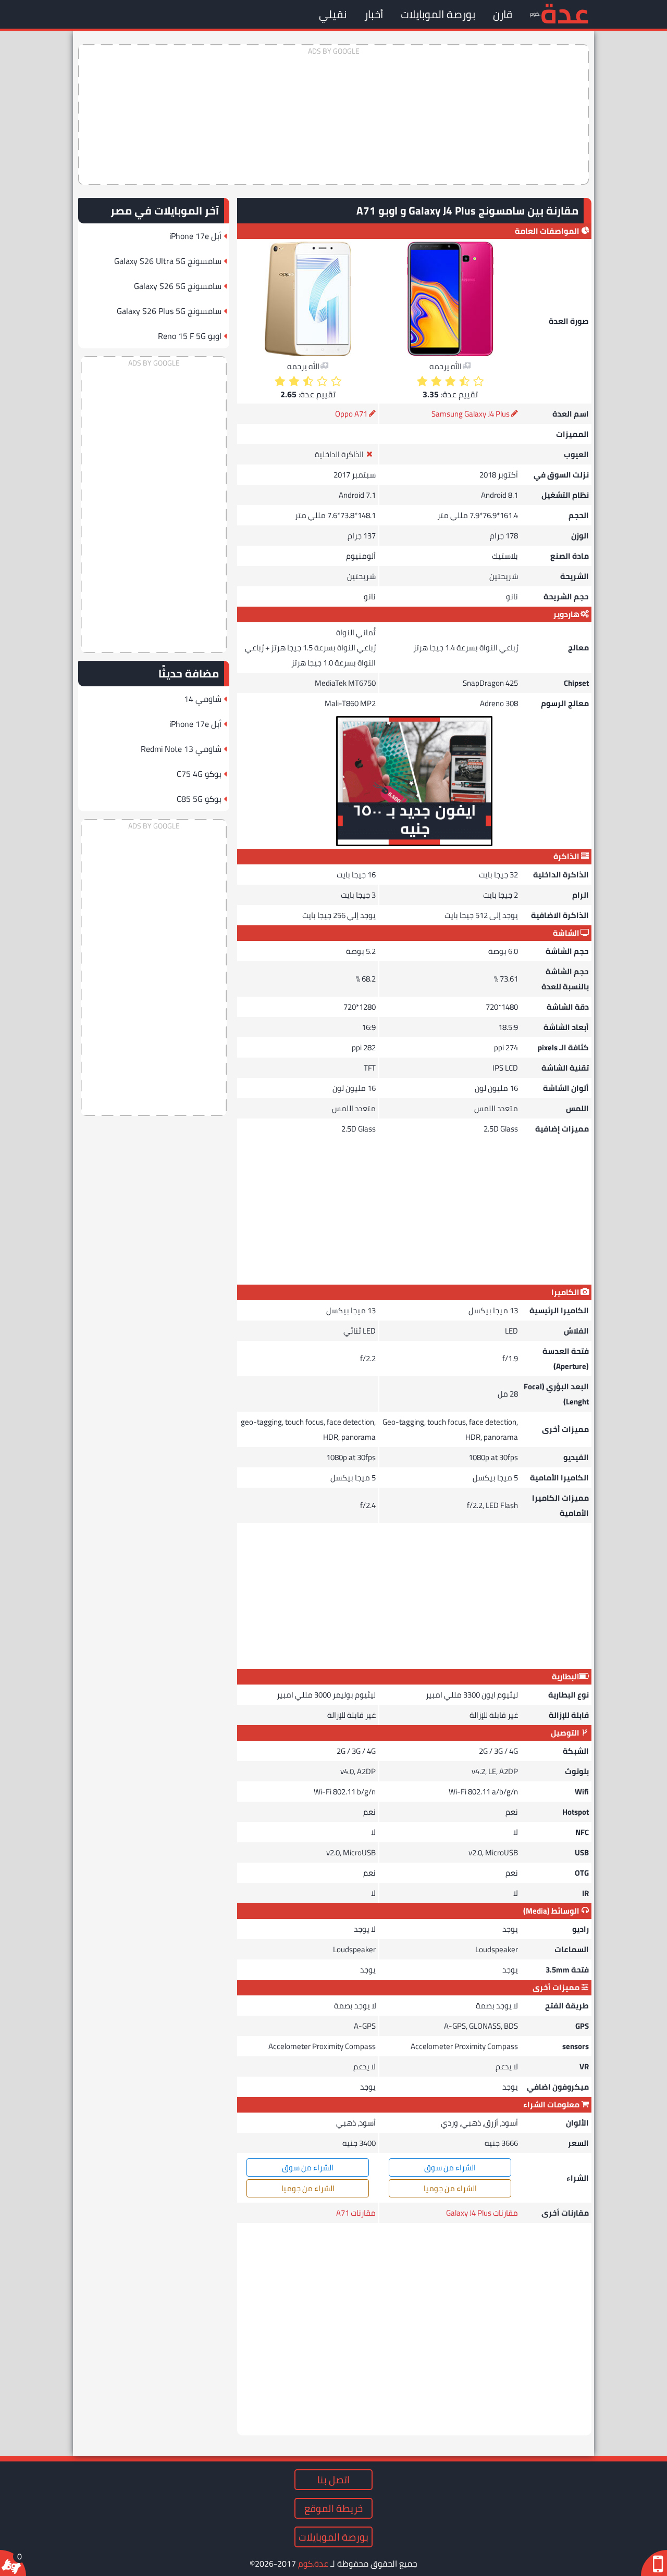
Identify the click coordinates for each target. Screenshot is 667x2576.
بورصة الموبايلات (438, 14)
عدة (565, 13)
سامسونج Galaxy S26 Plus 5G (169, 311)
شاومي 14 (203, 699)
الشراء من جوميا (450, 2188)
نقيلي (333, 14)
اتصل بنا (333, 2480)
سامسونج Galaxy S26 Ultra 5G (168, 261)
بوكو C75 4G (199, 774)
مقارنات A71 (356, 2213)
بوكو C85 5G (199, 799)
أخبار (374, 14)
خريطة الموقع (333, 2508)
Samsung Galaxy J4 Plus (471, 414)
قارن (503, 14)
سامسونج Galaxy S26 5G (178, 286)
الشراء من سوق (450, 2167)
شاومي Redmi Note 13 (181, 749)
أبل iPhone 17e (195, 236)
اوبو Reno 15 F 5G (190, 336)
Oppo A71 (351, 414)
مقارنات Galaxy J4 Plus (482, 2213)
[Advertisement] (333, 115)
